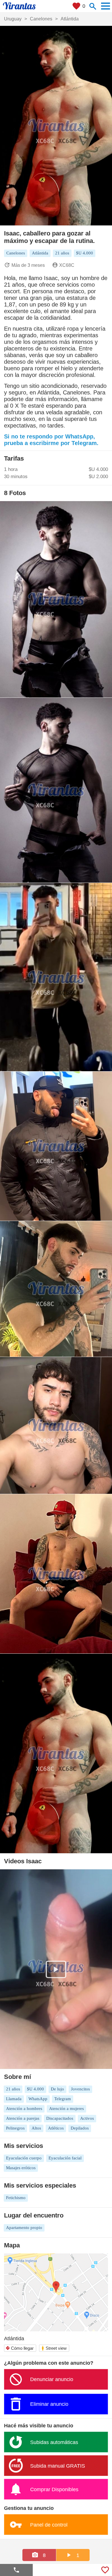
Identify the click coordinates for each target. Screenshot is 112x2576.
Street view (54, 2348)
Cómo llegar (20, 2348)
